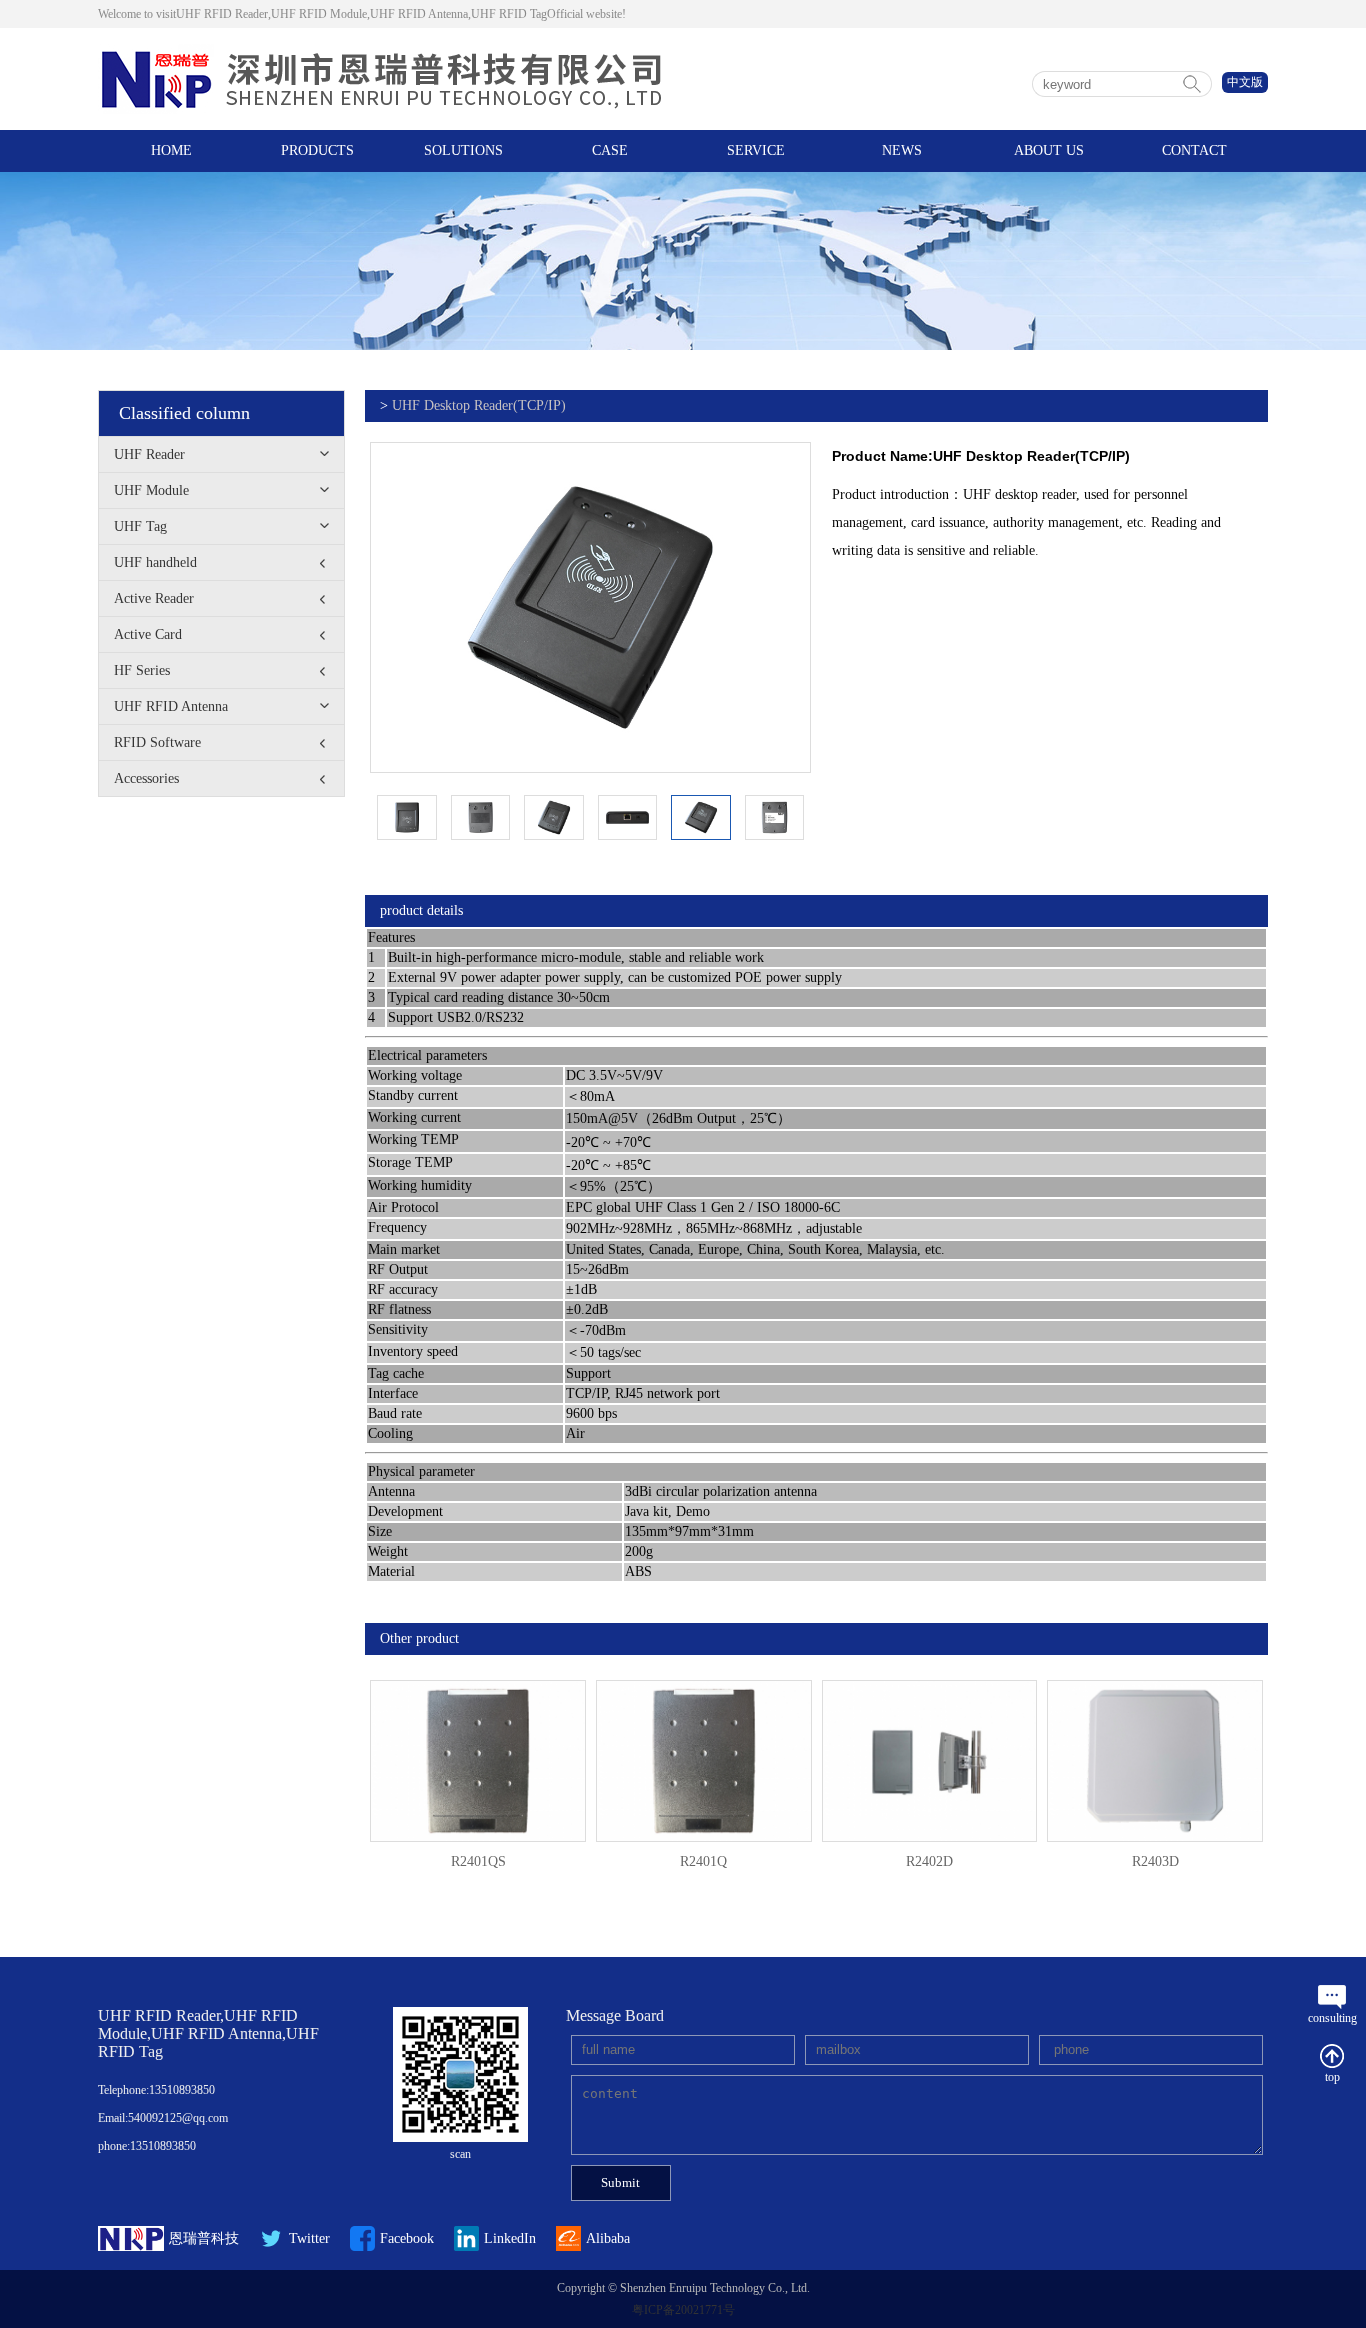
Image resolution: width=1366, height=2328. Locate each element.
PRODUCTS (317, 150)
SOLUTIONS (463, 150)
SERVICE (756, 150)
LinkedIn (510, 2238)
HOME (171, 150)
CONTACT (1194, 150)
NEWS (902, 150)
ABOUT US (1049, 150)
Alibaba (608, 2238)
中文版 (1245, 82)
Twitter (309, 2238)
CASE (610, 150)
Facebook (407, 2238)
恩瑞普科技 (204, 2238)
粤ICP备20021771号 (683, 2310)
